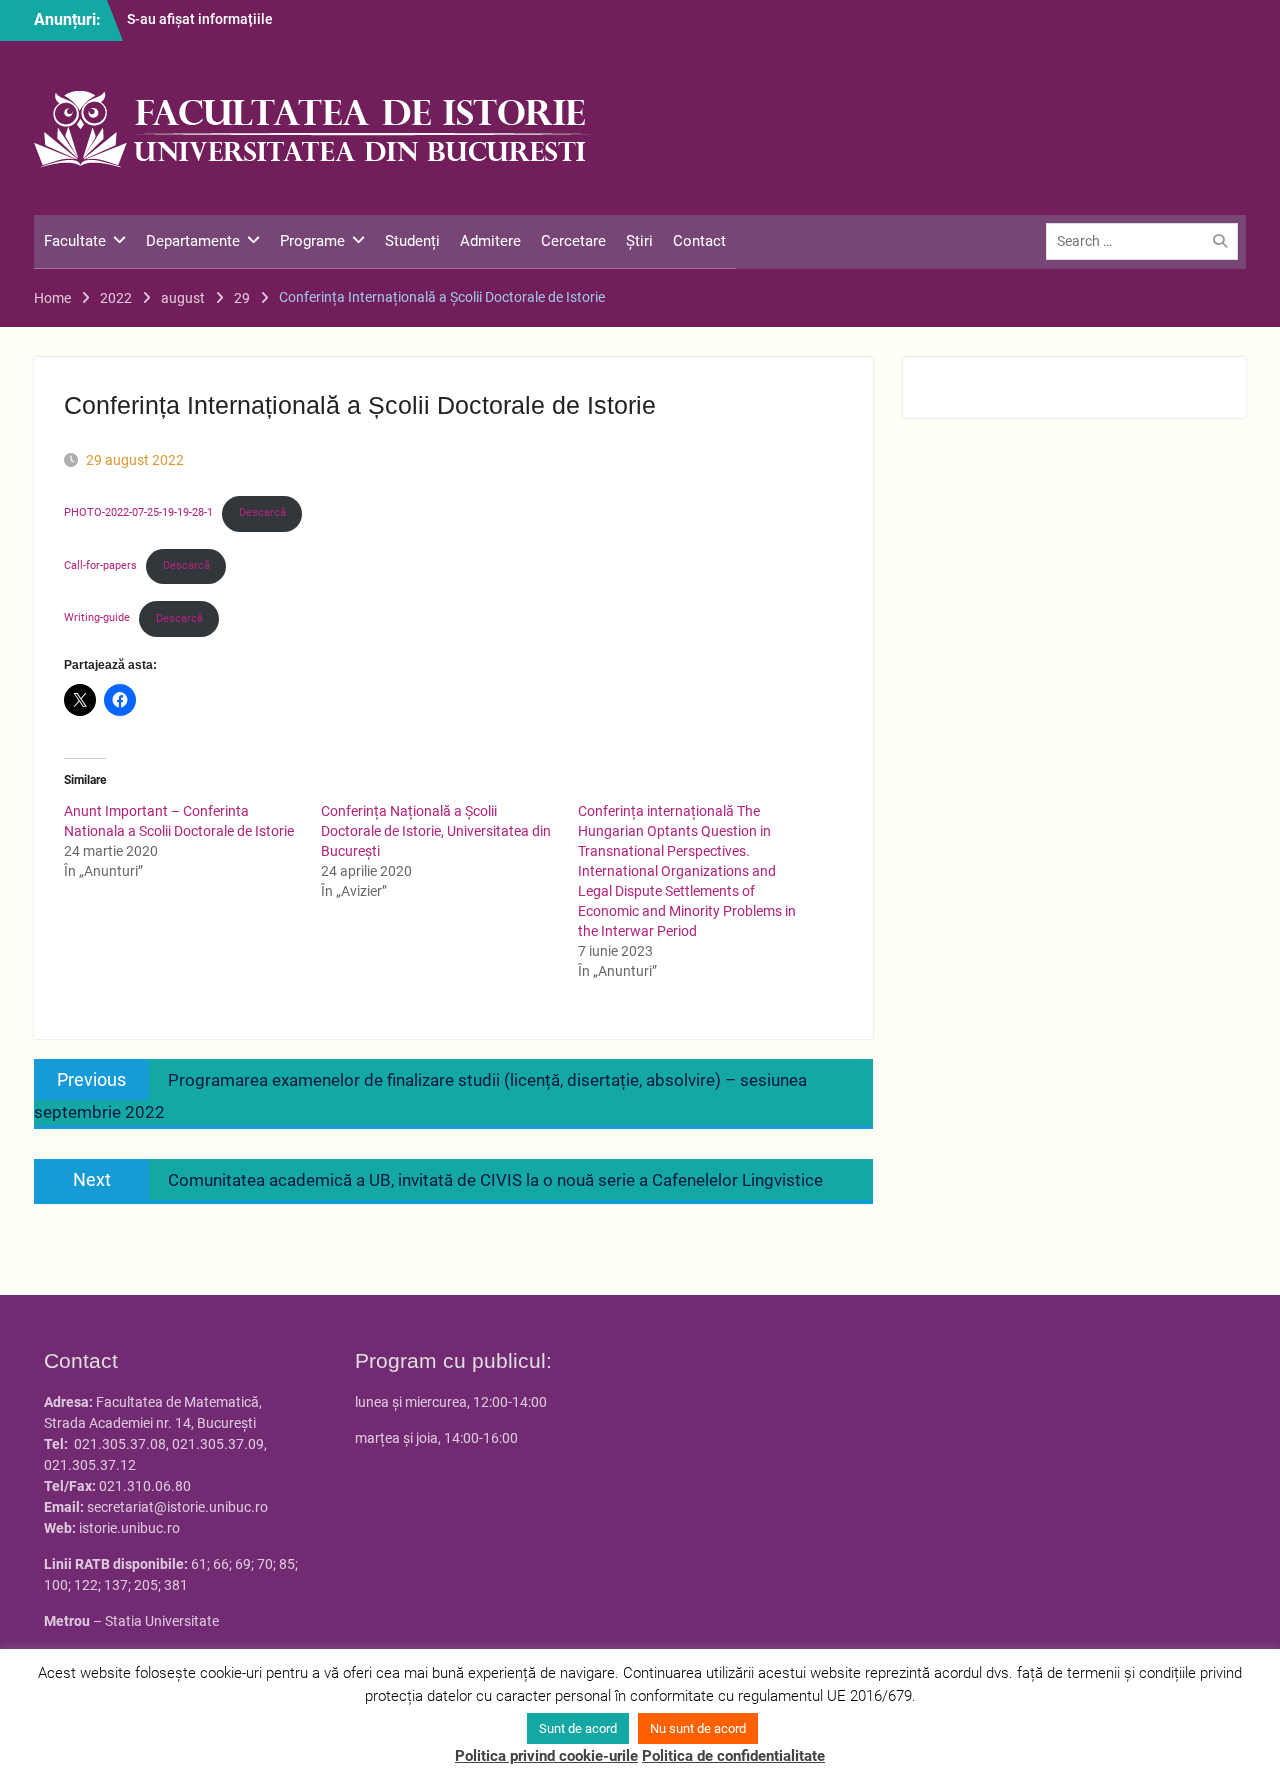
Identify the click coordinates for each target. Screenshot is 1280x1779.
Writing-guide (97, 618)
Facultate (75, 241)
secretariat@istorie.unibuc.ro (177, 1507)
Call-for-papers (100, 565)
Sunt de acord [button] (578, 1728)
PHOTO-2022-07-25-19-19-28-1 (138, 512)
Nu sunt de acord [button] (698, 1728)
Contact (699, 241)
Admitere (490, 241)
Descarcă (262, 512)
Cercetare (573, 241)
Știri (639, 241)
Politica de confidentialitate (733, 1756)
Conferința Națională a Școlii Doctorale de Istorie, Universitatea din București (436, 831)
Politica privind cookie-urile (546, 1756)
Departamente (193, 241)
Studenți (412, 241)
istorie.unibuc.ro (129, 1528)
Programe (312, 241)
